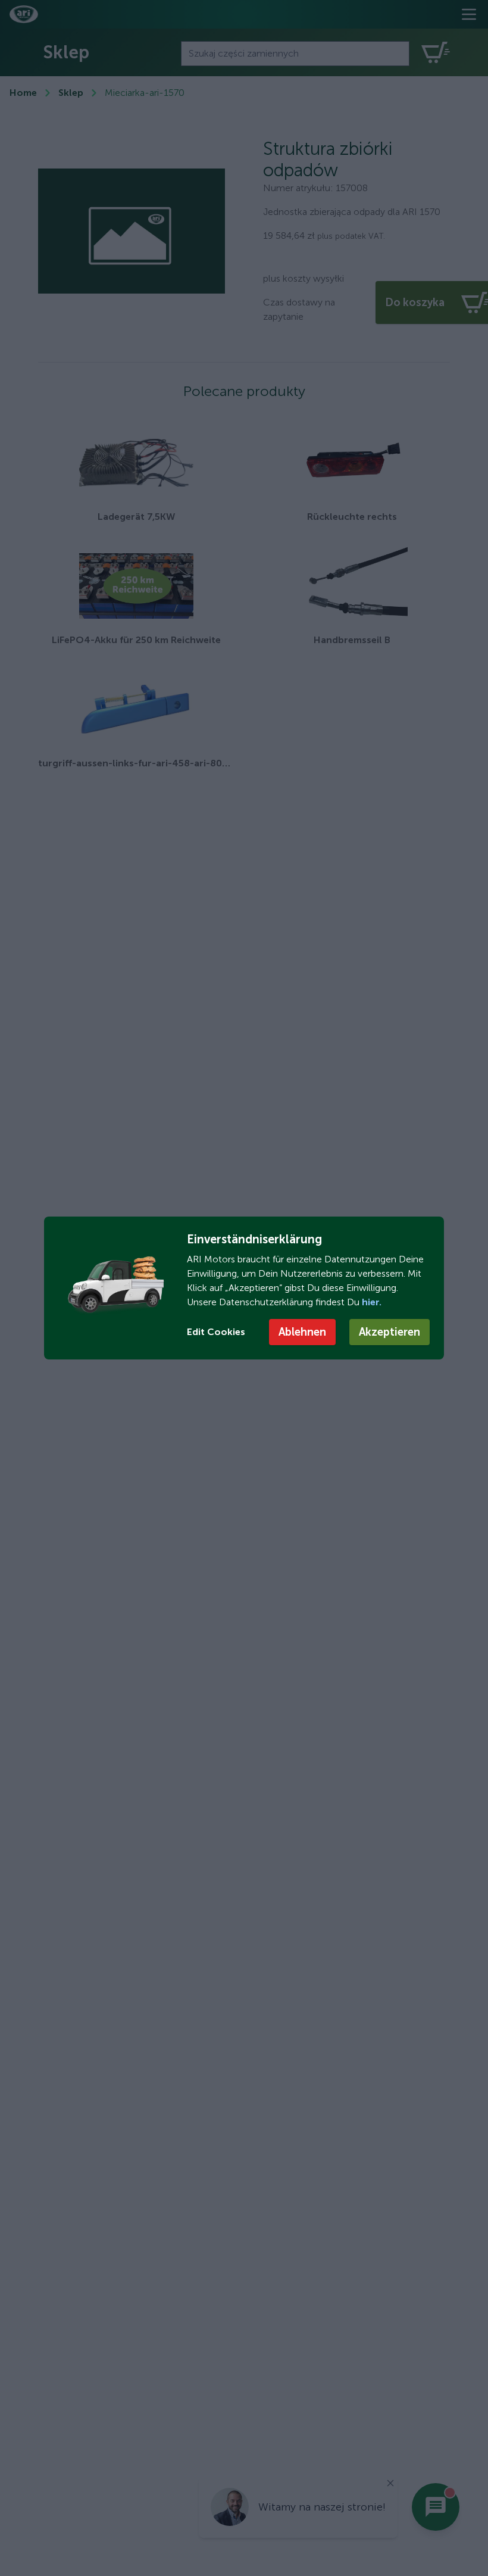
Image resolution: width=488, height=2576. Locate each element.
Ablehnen (302, 1332)
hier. (370, 1302)
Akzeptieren (390, 1332)
